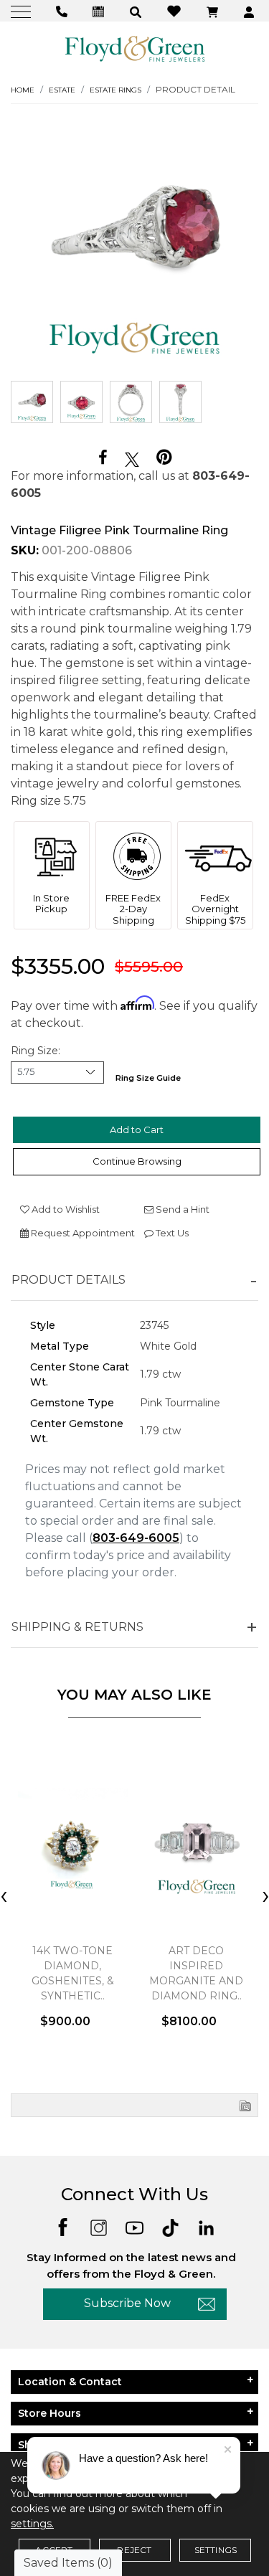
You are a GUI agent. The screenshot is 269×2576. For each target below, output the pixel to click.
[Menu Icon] (23, 11)
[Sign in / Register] (251, 11)
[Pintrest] (164, 457)
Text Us (171, 1233)
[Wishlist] (176, 10)
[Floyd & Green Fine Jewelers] (135, 48)
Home (23, 90)
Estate (62, 90)
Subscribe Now (127, 2303)
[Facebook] (103, 458)
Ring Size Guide (148, 1078)
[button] (137, 11)
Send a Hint (181, 1209)
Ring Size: (36, 1051)
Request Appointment (82, 1233)
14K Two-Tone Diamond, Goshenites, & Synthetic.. (73, 1973)
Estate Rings (115, 90)
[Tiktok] (170, 2226)
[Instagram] (99, 2226)
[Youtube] (134, 2226)
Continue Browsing (137, 1161)
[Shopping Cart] (214, 11)
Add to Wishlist (65, 1209)
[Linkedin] (206, 2226)
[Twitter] (132, 458)
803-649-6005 (136, 1538)
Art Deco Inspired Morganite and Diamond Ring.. (196, 1973)
